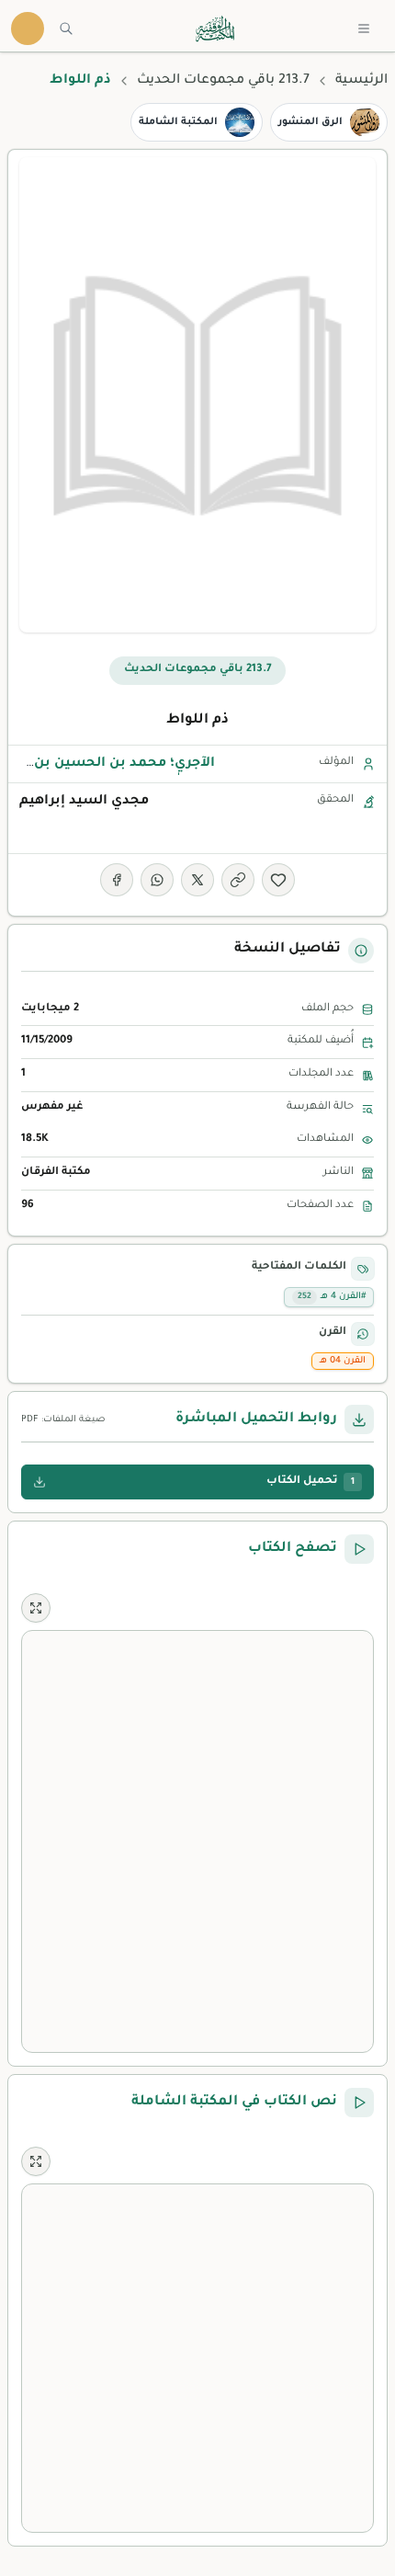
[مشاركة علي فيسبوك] (117, 880)
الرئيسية (361, 81)
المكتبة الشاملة (178, 122)
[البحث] (66, 28)
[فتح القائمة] (364, 28)
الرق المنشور (310, 122)
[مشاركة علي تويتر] (197, 880)
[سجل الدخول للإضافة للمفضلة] (278, 880)
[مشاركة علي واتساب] (157, 880)
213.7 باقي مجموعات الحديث (223, 81)
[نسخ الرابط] (238, 880)
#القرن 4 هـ (332, 1297)
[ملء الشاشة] (36, 1608)
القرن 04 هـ (343, 1361)
